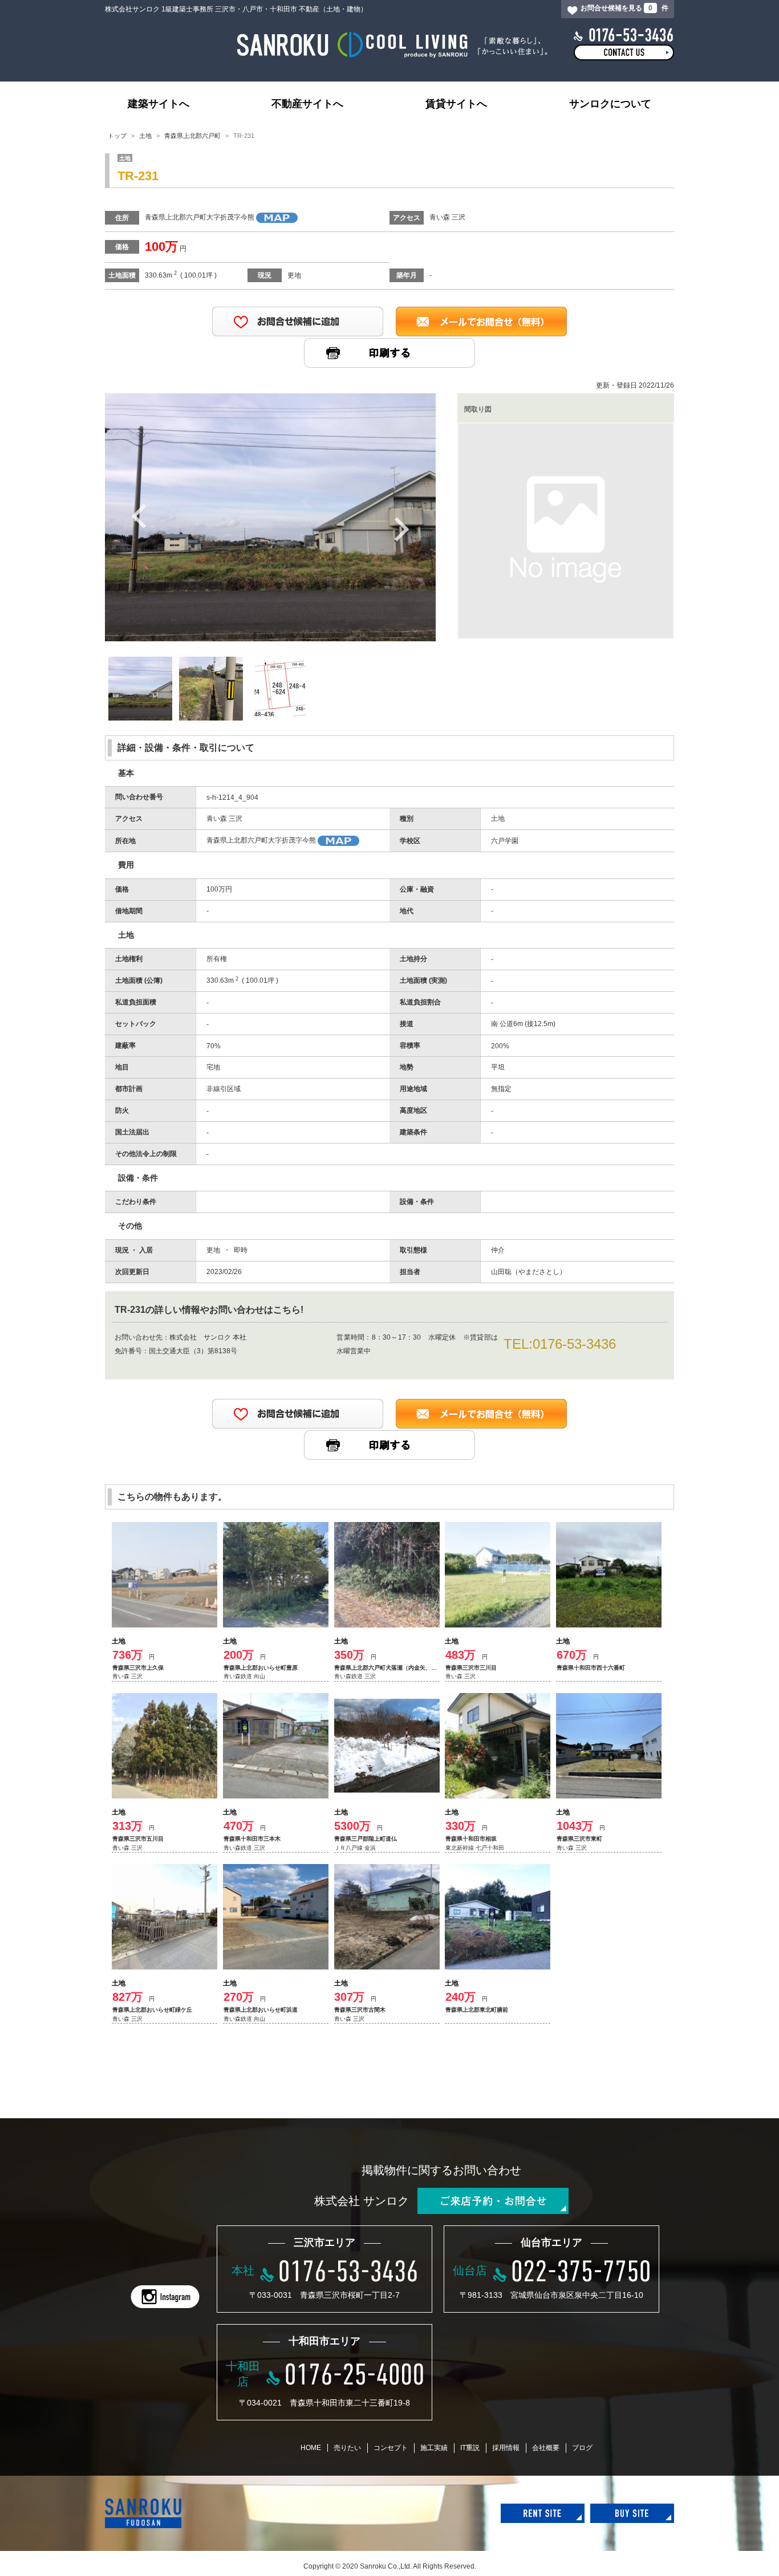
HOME (311, 2448)
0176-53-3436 (574, 1344)
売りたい (347, 2448)
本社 (243, 2270)
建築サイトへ (159, 104)
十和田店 (243, 2374)
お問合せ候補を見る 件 (624, 8)
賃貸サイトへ (456, 104)
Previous (139, 515)
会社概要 (546, 2448)
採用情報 (506, 2448)
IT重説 (470, 2448)
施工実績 (434, 2448)
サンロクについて (610, 104)
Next (401, 529)
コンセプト (391, 2448)
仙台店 (470, 2270)
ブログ (582, 2448)
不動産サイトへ (307, 104)
